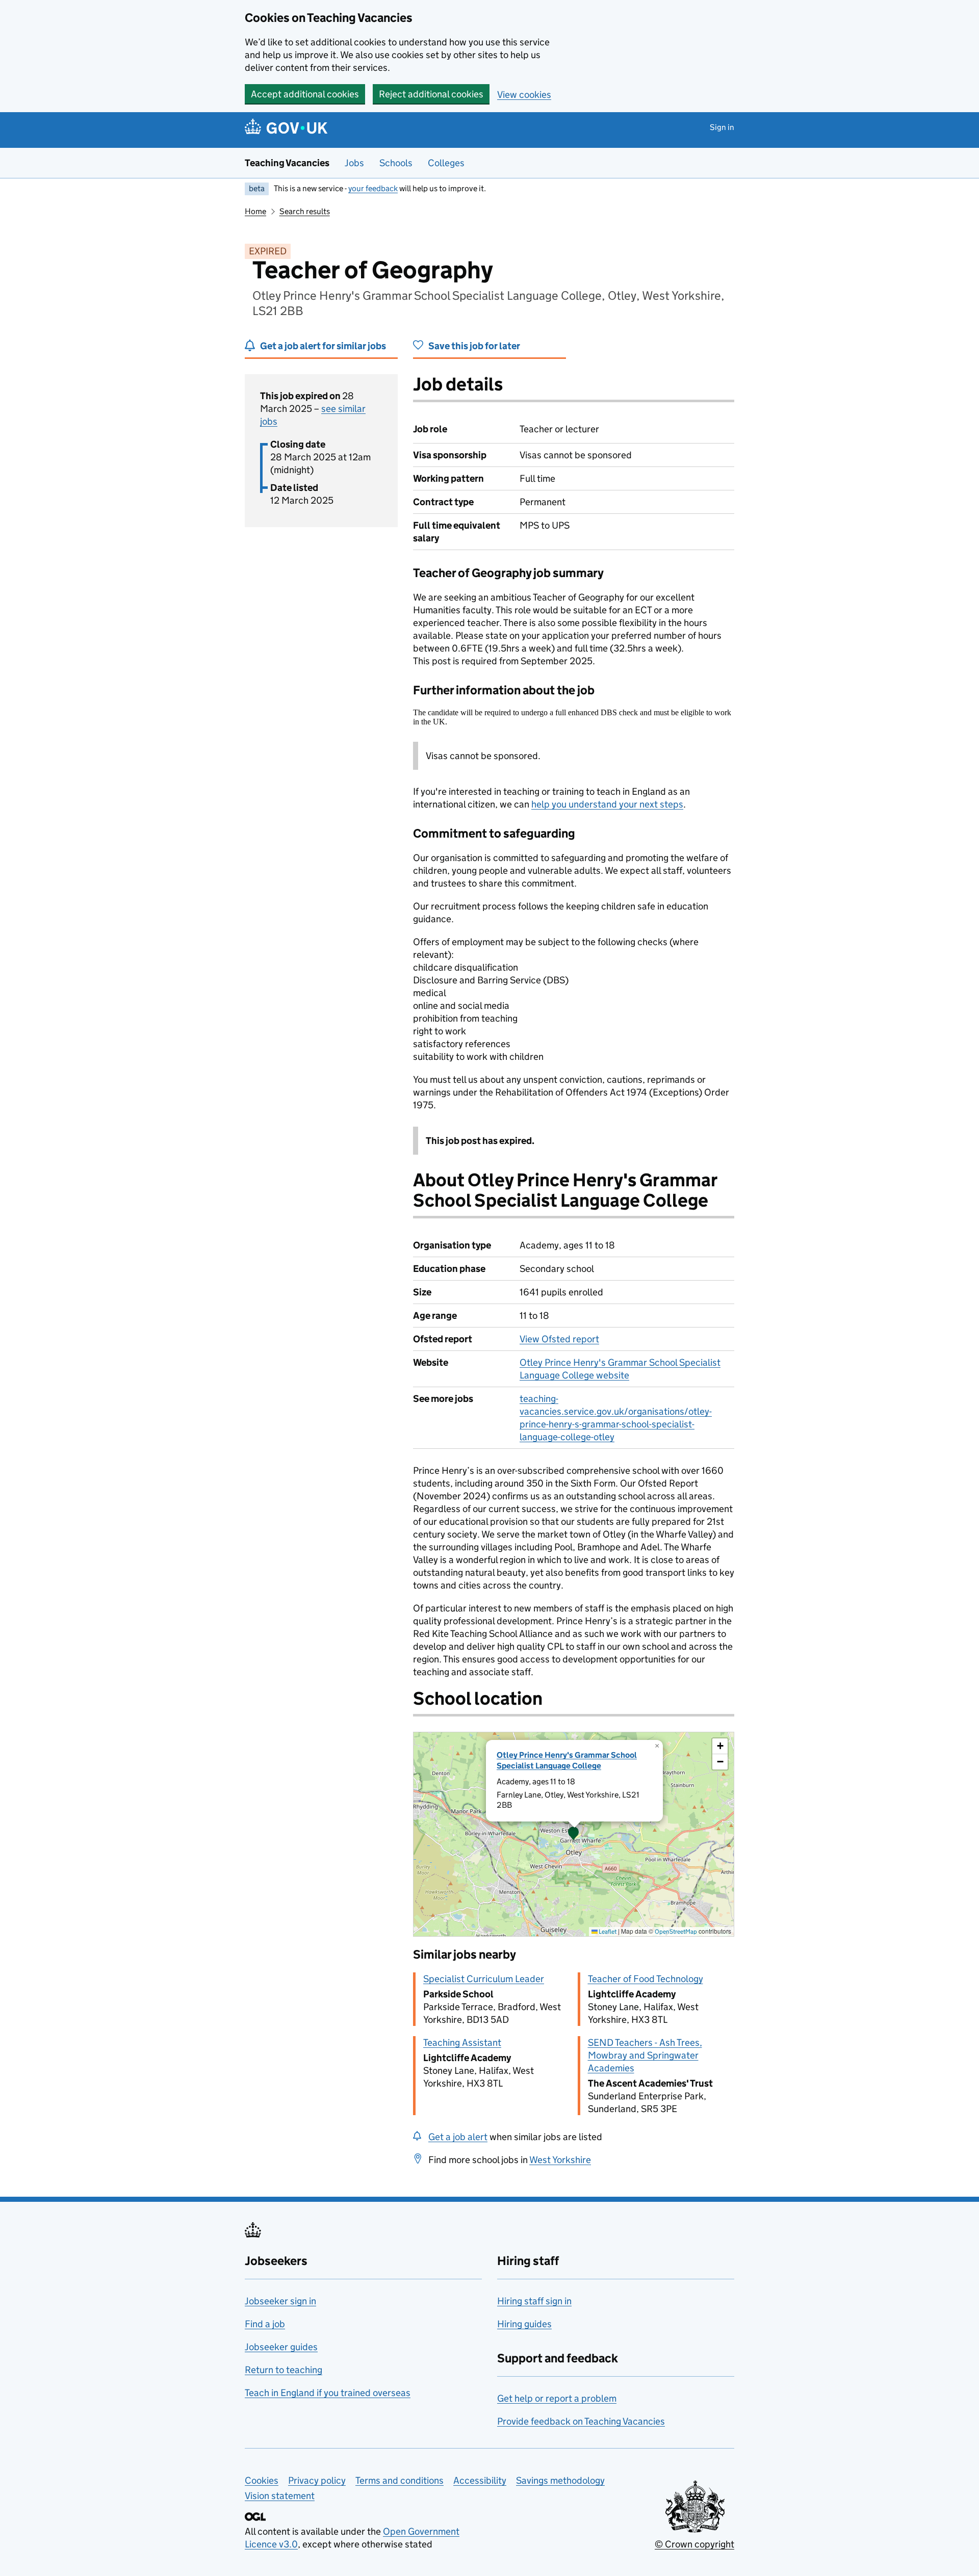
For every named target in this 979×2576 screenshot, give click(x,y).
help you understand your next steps (607, 804)
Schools (396, 163)
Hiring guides (524, 2324)
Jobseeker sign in (280, 2301)
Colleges (446, 163)
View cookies (524, 95)
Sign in (722, 127)
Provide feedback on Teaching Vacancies (581, 2421)
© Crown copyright (694, 2544)
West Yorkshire (560, 2160)
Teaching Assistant (462, 2042)
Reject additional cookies (431, 94)
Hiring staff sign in (534, 2301)
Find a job (265, 2324)
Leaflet (607, 1931)
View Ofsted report (559, 1339)
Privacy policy (317, 2480)
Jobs (354, 163)
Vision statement (280, 2496)
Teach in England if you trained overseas (328, 2393)
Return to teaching (284, 2370)
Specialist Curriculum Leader (484, 1979)
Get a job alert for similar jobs (323, 346)
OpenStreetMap (676, 1931)
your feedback (373, 188)
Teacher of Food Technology (646, 1979)
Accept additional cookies (305, 94)
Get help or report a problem (557, 2398)
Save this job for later (474, 346)
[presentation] (574, 1834)
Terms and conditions (400, 2480)
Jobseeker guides (281, 2347)
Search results (305, 211)
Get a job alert (458, 2137)
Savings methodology (560, 2480)
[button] (574, 1834)
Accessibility (480, 2480)
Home (255, 211)
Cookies (262, 2480)
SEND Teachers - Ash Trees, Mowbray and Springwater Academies (645, 2055)
